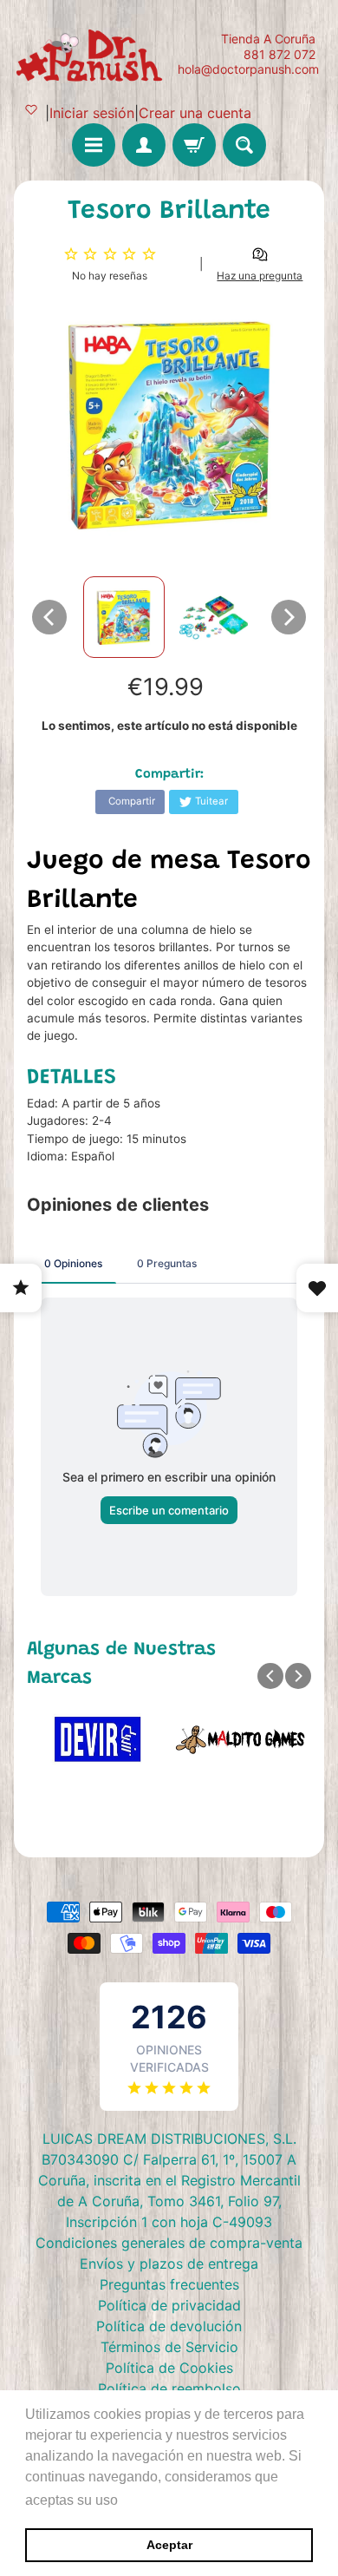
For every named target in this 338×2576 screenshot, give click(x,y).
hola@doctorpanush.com (248, 69)
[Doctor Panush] (91, 54)
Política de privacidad (169, 2305)
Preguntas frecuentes (169, 2284)
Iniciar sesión (92, 113)
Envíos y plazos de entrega (169, 2264)
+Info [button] (139, 2500)
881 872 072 (279, 55)
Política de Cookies (169, 2368)
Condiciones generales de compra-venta (169, 2243)
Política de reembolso (169, 2389)
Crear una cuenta (195, 113)
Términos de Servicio (169, 2347)
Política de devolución (169, 2326)
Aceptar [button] (169, 2545)
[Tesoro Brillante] (124, 617)
